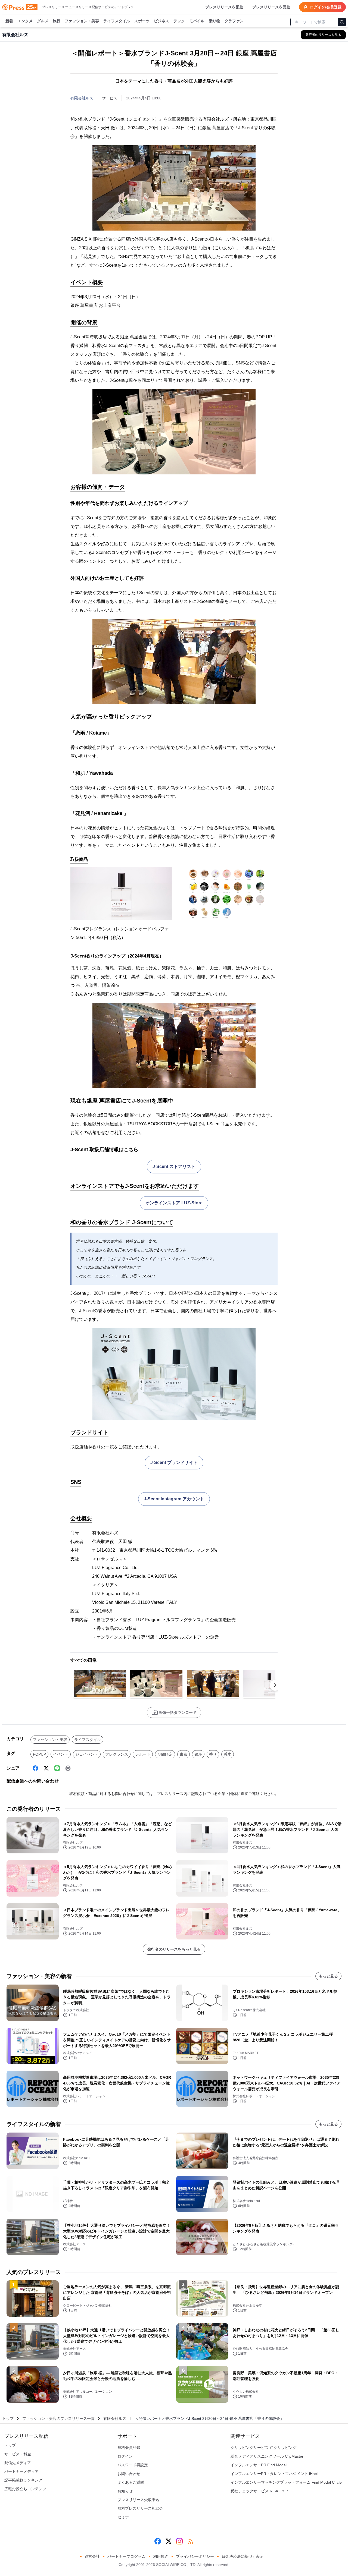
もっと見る (328, 1976)
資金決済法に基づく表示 (243, 2556)
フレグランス (117, 1754)
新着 (9, 21)
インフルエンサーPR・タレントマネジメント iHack (275, 2474)
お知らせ (125, 2491)
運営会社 (92, 2556)
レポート (143, 1754)
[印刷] (68, 1768)
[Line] (57, 1768)
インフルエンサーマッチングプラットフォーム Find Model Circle (286, 2482)
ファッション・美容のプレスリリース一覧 (58, 2418)
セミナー (125, 2517)
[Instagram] (179, 2541)
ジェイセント (87, 1754)
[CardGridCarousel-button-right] (275, 1685)
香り (213, 1754)
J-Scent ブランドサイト (174, 1462)
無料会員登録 (129, 2448)
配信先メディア (18, 2463)
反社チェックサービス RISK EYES (260, 2491)
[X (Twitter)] (46, 1768)
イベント (61, 1754)
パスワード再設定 (133, 2465)
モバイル (197, 21)
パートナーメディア (21, 2471)
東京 (184, 1754)
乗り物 (215, 21)
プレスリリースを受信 (271, 7)
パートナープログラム (126, 2556)
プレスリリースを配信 (224, 7)
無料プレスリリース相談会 (140, 2508)
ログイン (125, 2456)
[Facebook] (35, 1768)
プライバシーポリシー (195, 2556)
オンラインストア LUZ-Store (174, 1203)
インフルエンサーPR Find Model (259, 2465)
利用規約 (161, 2556)
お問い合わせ (129, 2474)
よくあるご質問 (131, 2482)
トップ (8, 2418)
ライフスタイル (117, 21)
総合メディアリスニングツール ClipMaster (267, 2456)
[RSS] (190, 2541)
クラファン (234, 21)
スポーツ (142, 21)
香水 (228, 1754)
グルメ (43, 21)
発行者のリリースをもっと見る (174, 1949)
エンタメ (25, 21)
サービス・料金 (18, 2454)
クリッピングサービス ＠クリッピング (263, 2448)
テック (179, 21)
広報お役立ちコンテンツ (25, 2489)
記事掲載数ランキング (23, 2480)
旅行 (57, 21)
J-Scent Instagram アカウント (174, 1499)
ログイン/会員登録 (326, 7)
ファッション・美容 (82, 21)
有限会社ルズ (82, 98)
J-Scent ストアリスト (174, 1166)
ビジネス (161, 21)
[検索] (342, 22)
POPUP (39, 1754)
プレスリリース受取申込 (138, 2500)
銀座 (198, 1754)
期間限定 (165, 1754)
